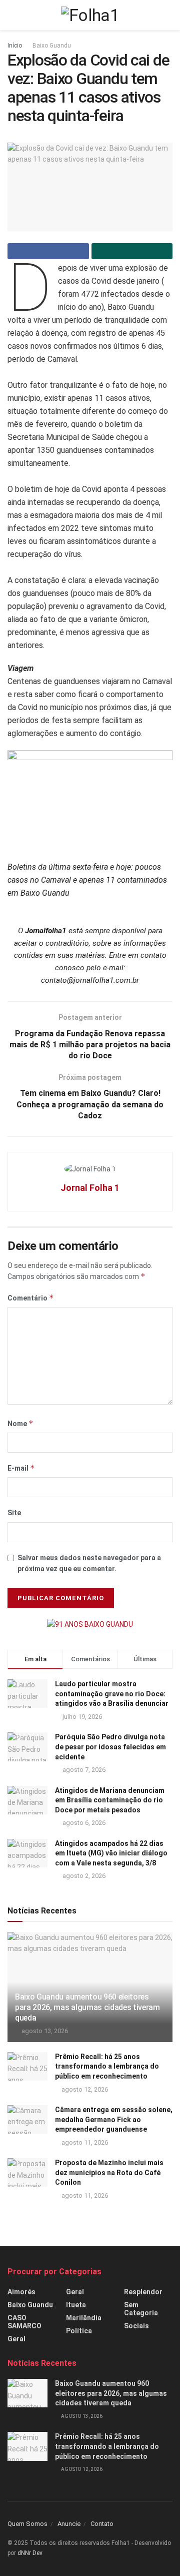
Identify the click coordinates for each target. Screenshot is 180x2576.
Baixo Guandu (52, 46)
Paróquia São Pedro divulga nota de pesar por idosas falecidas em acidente (110, 1747)
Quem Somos (27, 2524)
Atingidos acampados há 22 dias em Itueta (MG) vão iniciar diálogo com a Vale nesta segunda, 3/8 (111, 1853)
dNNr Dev (30, 2553)
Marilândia (84, 2318)
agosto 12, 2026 (84, 2089)
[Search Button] (168, 15)
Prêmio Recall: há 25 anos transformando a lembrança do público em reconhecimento (107, 2066)
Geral (16, 2339)
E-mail (21, 1468)
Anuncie (69, 2524)
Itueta (76, 2305)
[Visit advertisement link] (90, 1624)
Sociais (136, 2326)
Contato (102, 2524)
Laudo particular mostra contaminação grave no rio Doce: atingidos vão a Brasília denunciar (112, 1694)
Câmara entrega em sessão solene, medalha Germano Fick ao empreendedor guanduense (114, 2119)
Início (15, 46)
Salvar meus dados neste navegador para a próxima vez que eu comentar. (89, 1563)
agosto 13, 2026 (44, 2031)
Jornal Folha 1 (90, 1188)
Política (79, 2331)
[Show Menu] (12, 15)
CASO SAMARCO (24, 2322)
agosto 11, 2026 (84, 2142)
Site (14, 1513)
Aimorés (21, 2292)
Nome (20, 1423)
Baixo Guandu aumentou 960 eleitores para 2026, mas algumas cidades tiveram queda (87, 2007)
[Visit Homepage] (90, 15)
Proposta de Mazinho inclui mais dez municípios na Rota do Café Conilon (109, 2172)
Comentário (31, 1298)
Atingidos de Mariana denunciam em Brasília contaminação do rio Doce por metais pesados (110, 1800)
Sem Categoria (141, 2309)
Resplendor (143, 2292)
